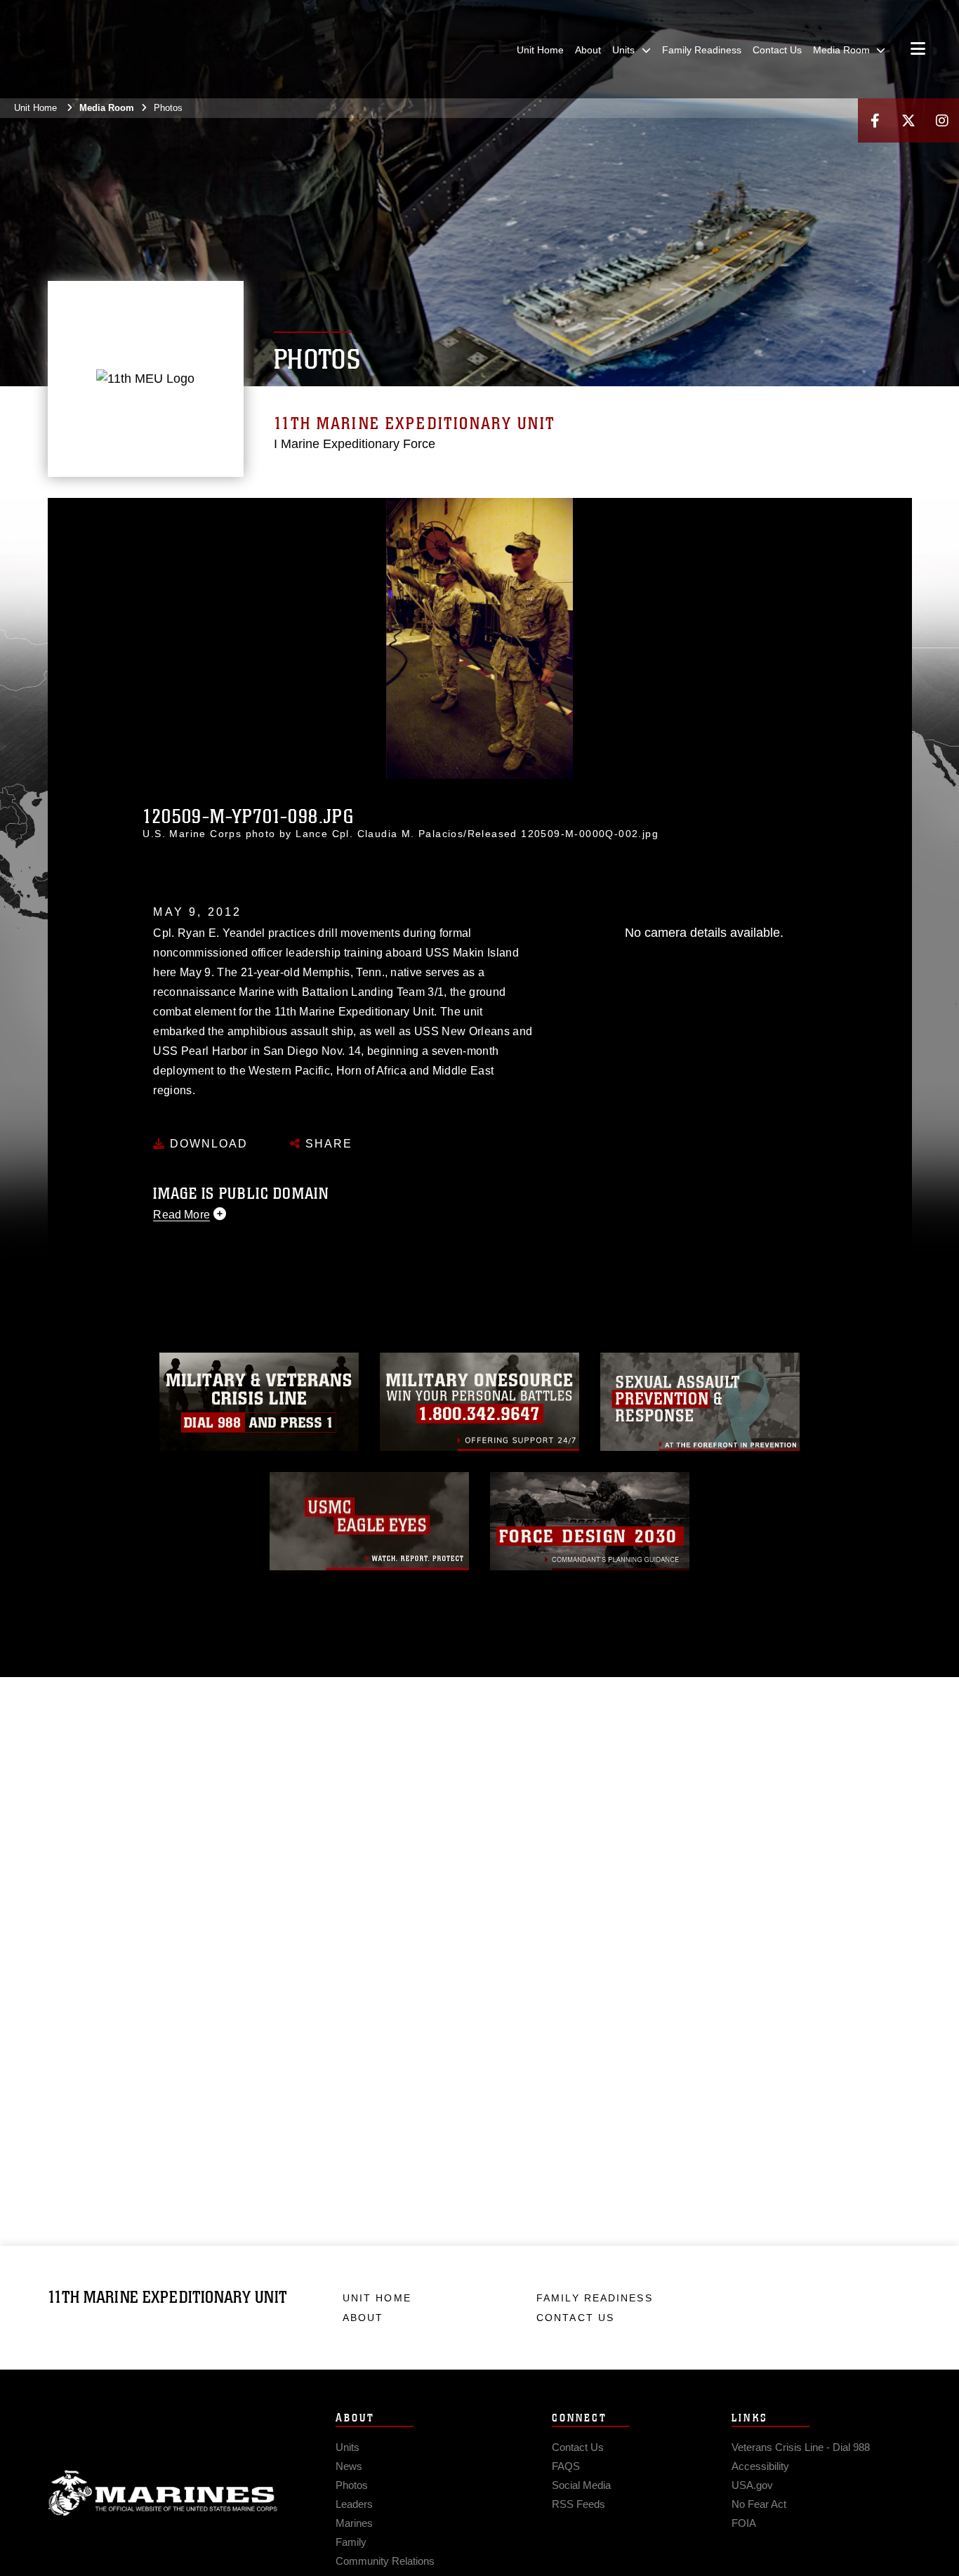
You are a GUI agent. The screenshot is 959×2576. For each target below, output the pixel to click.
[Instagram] (942, 120)
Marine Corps (163, 2493)
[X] (908, 120)
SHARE (327, 1144)
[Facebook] (875, 120)
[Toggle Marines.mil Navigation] (918, 50)
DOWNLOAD (207, 1144)
